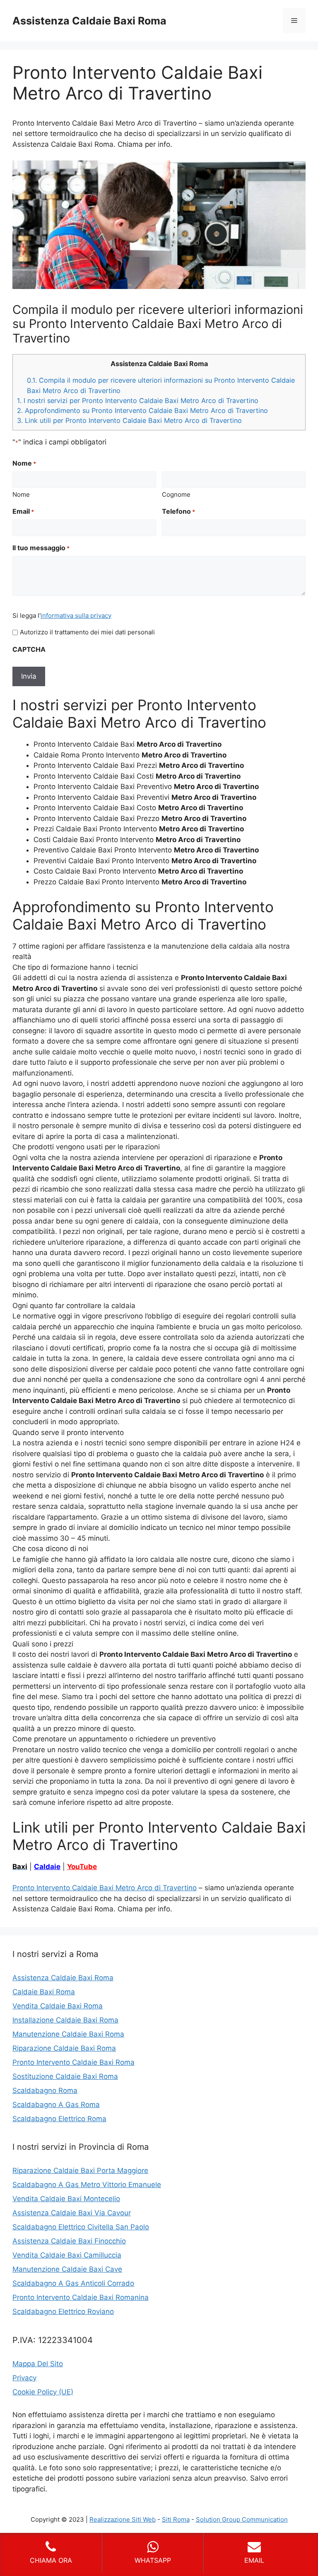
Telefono (178, 511)
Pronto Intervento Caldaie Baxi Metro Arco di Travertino (105, 1888)
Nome (21, 494)
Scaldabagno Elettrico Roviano (63, 2311)
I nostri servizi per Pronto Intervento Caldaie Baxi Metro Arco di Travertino (138, 401)
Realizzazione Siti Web (123, 2519)
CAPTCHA (29, 649)
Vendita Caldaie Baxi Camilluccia (67, 2255)
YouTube (82, 1867)
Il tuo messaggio (41, 548)
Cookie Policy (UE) (43, 2392)
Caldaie (47, 1867)
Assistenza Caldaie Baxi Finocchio (69, 2241)
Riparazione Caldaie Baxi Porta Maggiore (80, 2171)
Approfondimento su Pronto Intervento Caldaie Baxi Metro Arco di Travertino (142, 410)
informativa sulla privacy (76, 615)
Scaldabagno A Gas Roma (56, 2105)
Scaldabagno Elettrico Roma (59, 2119)
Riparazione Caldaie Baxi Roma (64, 2048)
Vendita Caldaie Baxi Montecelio (66, 2199)
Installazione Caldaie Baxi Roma (65, 2020)
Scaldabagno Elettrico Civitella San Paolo (81, 2227)
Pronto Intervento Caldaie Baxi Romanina (81, 2297)
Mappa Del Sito (38, 2364)
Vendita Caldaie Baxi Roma (58, 2006)
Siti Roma (176, 2519)
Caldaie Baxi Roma (44, 1992)
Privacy (24, 2378)
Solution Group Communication (242, 2519)
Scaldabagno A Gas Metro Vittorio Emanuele (87, 2185)
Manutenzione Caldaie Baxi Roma (68, 2034)
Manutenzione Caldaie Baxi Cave (67, 2269)
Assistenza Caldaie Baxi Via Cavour (72, 2213)
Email (23, 511)
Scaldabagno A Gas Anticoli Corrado (73, 2283)
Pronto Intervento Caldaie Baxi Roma (73, 2062)
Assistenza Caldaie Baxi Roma (89, 21)
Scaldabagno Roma (45, 2090)
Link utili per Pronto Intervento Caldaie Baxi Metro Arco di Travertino (129, 420)
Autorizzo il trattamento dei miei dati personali (87, 632)
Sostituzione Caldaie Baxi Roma (65, 2076)
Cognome (176, 494)
